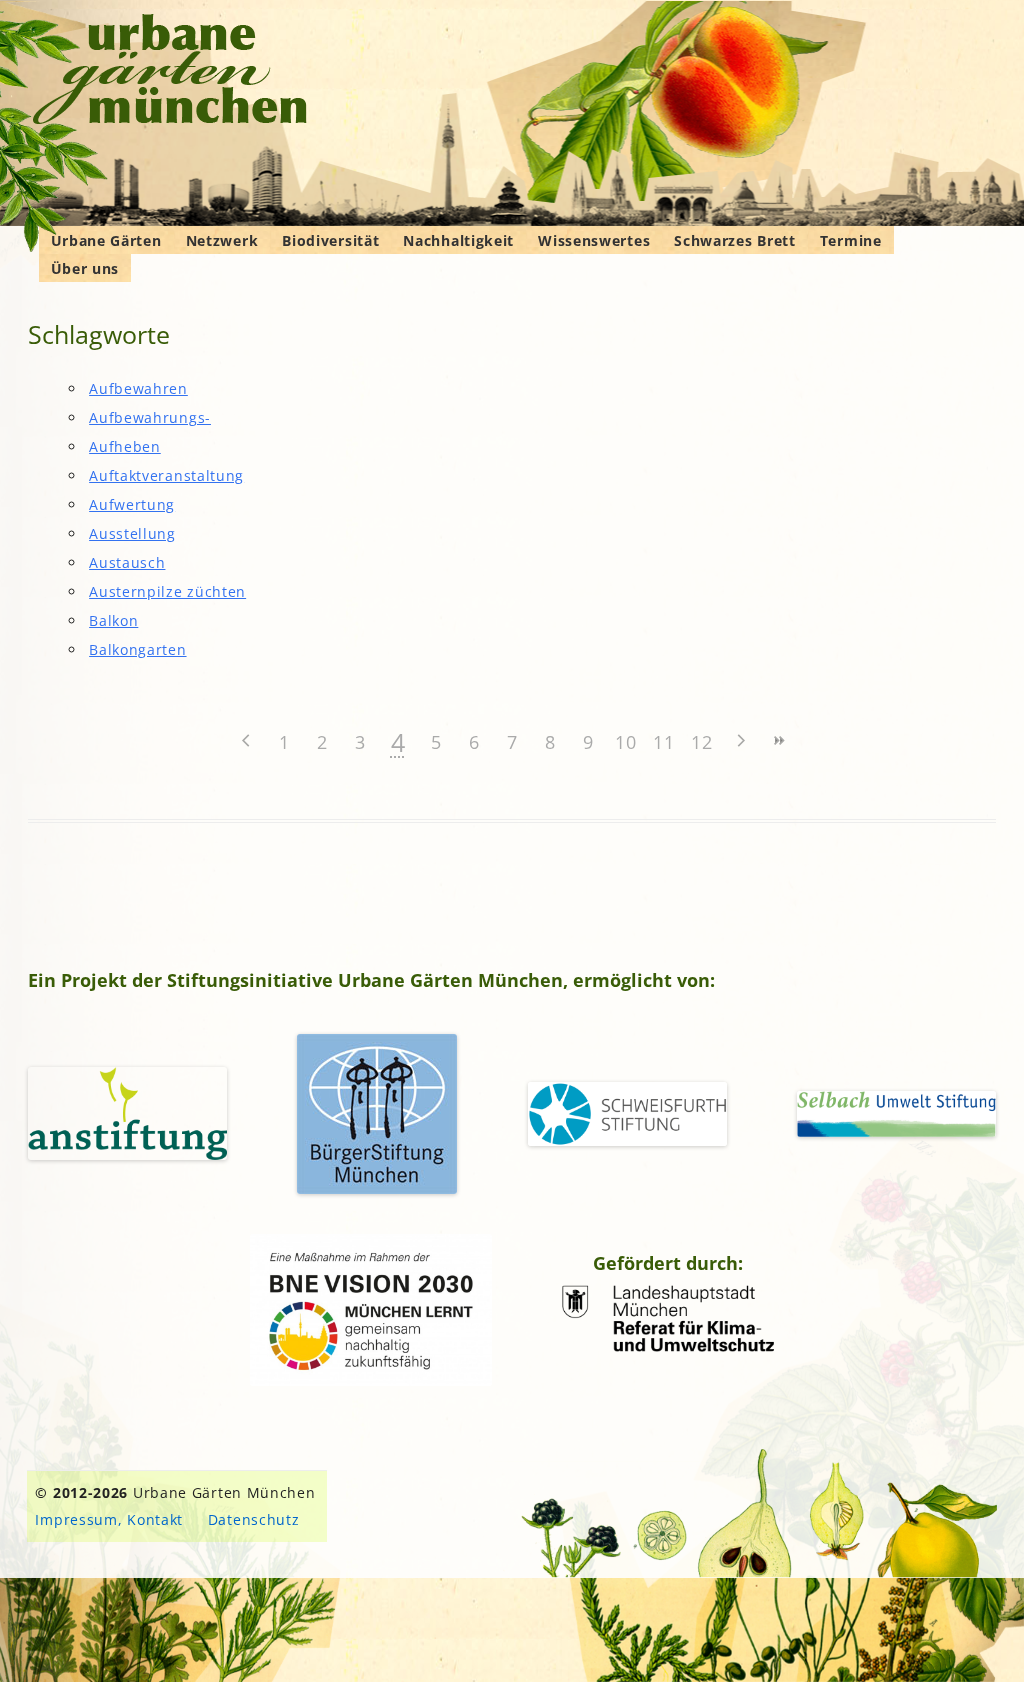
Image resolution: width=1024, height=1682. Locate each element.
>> (778, 740)
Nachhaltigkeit (458, 240)
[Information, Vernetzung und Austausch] (170, 72)
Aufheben (125, 446)
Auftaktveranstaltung (166, 475)
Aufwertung (132, 504)
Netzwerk (222, 240)
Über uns (85, 268)
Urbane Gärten (106, 240)
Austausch (127, 562)
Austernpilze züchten (167, 591)
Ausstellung (132, 533)
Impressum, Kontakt (109, 1519)
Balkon (113, 620)
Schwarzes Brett (735, 240)
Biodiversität (330, 240)
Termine (851, 240)
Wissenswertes (594, 240)
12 (701, 742)
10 (625, 742)
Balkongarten (137, 649)
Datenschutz (254, 1519)
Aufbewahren (138, 388)
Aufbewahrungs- (150, 417)
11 (663, 742)
